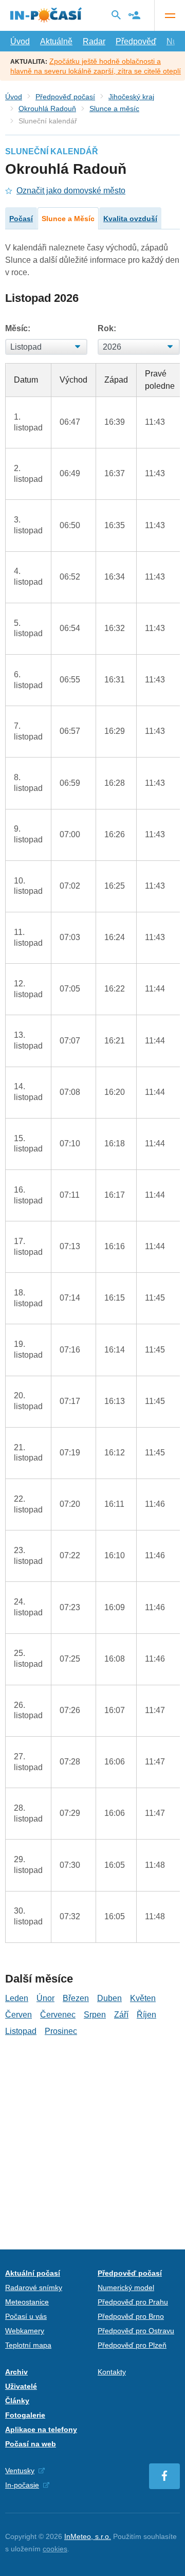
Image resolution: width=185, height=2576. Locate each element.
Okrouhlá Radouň (47, 109)
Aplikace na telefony (41, 2429)
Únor (45, 1998)
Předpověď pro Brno (131, 2316)
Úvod (20, 41)
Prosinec (61, 2031)
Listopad (21, 2031)
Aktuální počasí (33, 2273)
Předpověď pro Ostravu (136, 2331)
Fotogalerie (25, 2415)
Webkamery (25, 2331)
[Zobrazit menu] (170, 15)
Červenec (58, 2015)
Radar (94, 41)
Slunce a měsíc (114, 109)
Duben (109, 1998)
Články (17, 2401)
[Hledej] (116, 15)
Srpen (95, 2015)
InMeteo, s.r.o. (88, 2536)
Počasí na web (31, 2444)
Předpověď (136, 41)
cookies (55, 2549)
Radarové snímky (34, 2287)
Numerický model (126, 2287)
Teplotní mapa (28, 2345)
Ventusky (20, 2471)
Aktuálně (56, 41)
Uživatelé (21, 2386)
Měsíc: (18, 328)
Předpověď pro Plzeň (132, 2345)
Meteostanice (27, 2302)
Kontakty (112, 2372)
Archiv (16, 2372)
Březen (76, 1998)
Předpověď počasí (65, 97)
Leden (17, 1998)
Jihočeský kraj (131, 97)
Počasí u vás (26, 2316)
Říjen (146, 2015)
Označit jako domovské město (71, 191)
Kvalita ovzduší (130, 219)
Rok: (107, 328)
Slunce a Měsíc (68, 219)
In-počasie (22, 2485)
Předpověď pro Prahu (133, 2302)
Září (121, 2015)
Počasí (21, 219)
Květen (143, 1998)
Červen (18, 2015)
